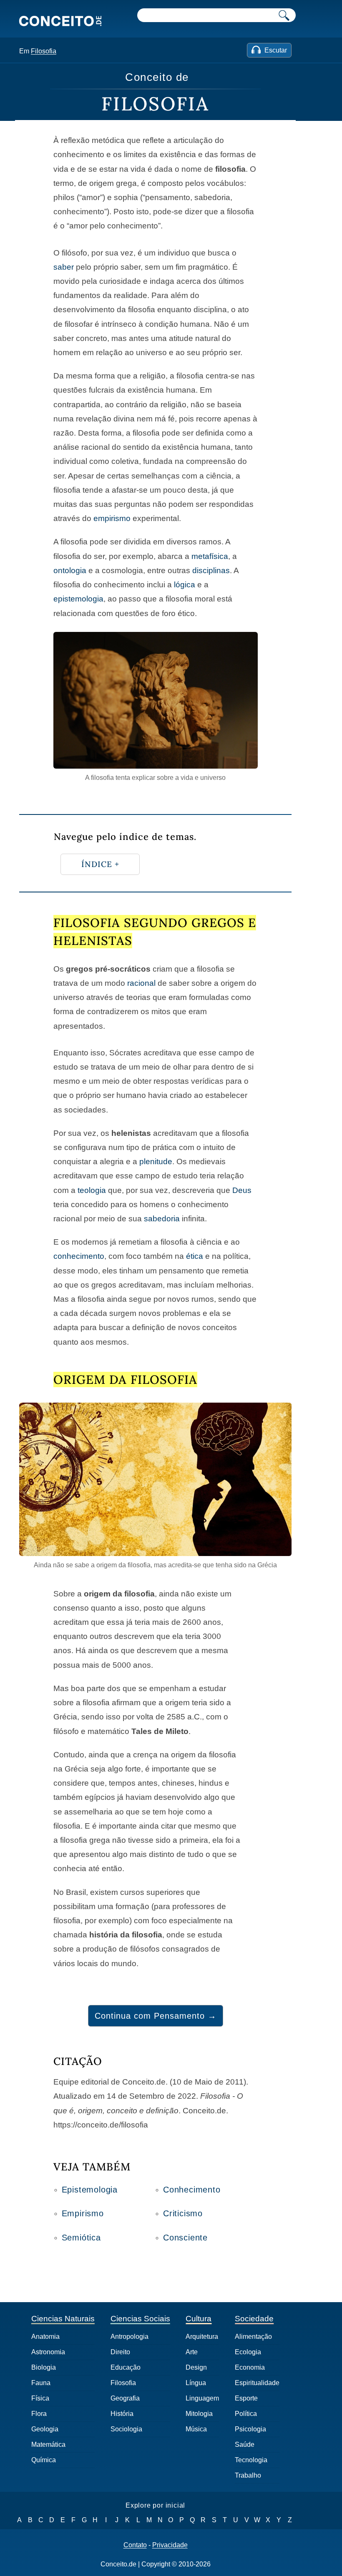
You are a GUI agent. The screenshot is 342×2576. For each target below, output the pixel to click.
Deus (242, 1190)
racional (141, 983)
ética (195, 1256)
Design (196, 2367)
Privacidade (170, 2545)
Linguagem (202, 2398)
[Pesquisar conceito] (284, 15)
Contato (135, 2545)
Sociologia (126, 2429)
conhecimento (79, 1256)
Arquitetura (202, 2337)
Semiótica (81, 2238)
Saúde (245, 2444)
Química (44, 2460)
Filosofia (44, 51)
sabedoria (162, 1219)
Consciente (185, 2238)
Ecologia (248, 2352)
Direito (120, 2352)
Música (196, 2429)
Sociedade (254, 2319)
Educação (126, 2367)
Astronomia (48, 2352)
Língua (196, 2383)
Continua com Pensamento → (156, 2016)
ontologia (70, 570)
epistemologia (78, 599)
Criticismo (183, 2213)
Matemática (48, 2444)
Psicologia (250, 2429)
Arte (192, 2352)
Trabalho (248, 2475)
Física (40, 2398)
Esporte (246, 2398)
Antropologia (130, 2337)
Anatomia (45, 2337)
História (122, 2414)
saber (64, 267)
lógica (185, 585)
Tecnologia (251, 2460)
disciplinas (211, 570)
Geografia (125, 2398)
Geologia (45, 2429)
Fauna (41, 2383)
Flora (39, 2414)
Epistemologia (90, 2190)
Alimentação (253, 2337)
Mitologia (199, 2414)
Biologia (44, 2367)
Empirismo (83, 2213)
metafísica (210, 556)
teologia (92, 1190)
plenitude (156, 1161)
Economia (250, 2367)
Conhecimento (192, 2190)
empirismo (112, 518)
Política (246, 2414)
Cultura (199, 2319)
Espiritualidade (257, 2383)
